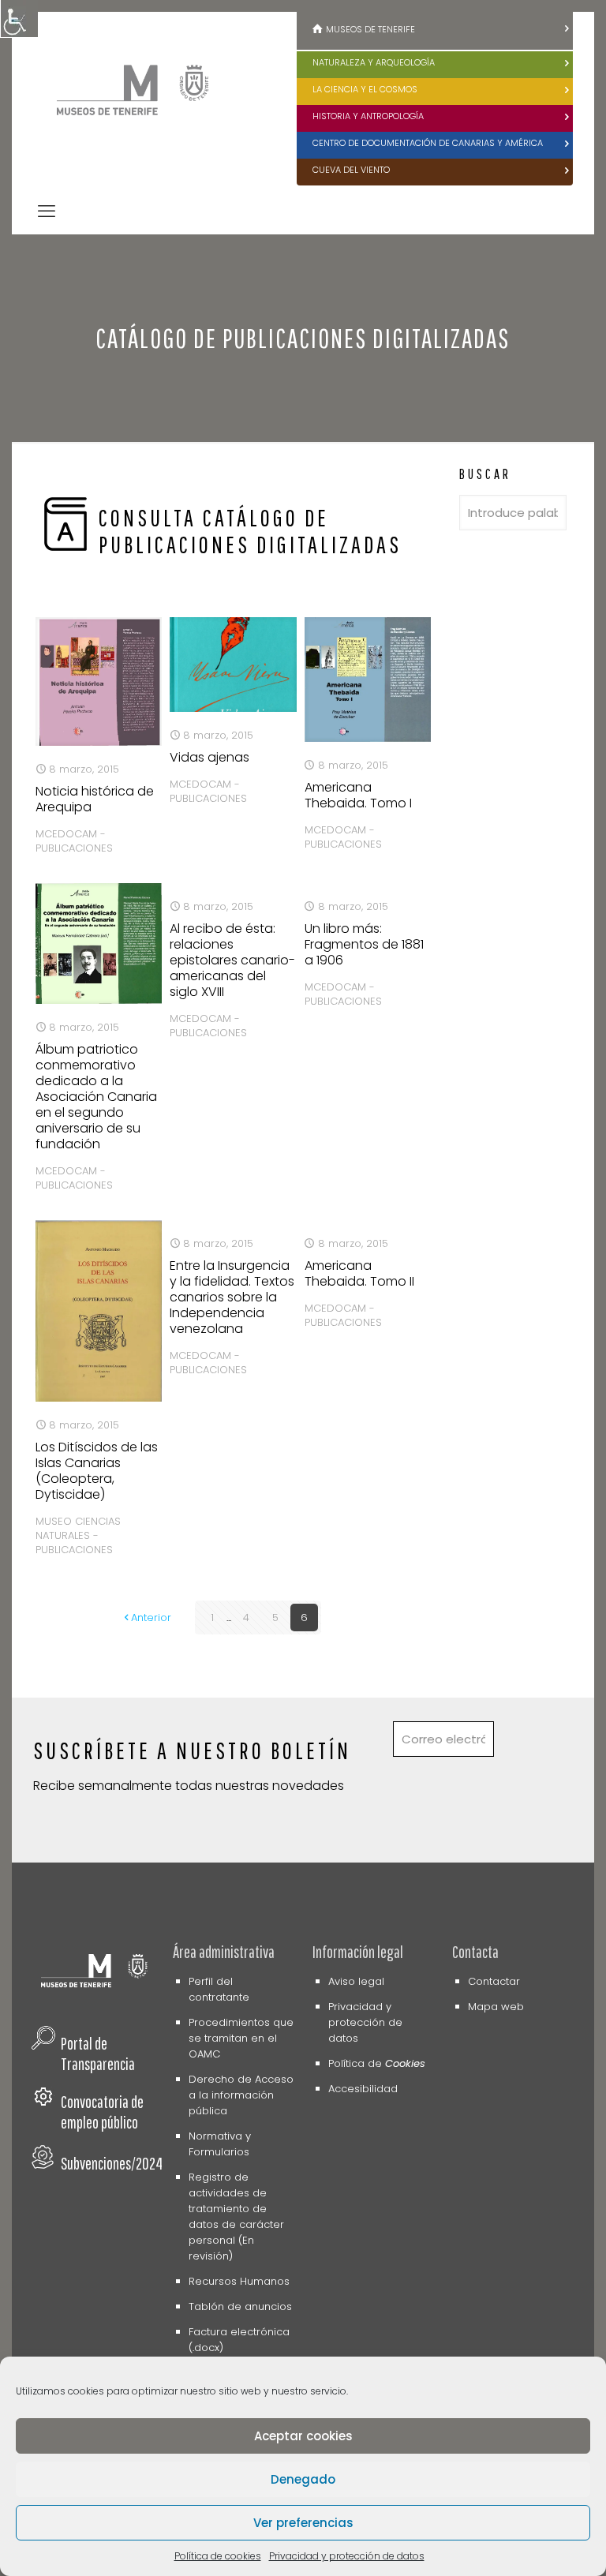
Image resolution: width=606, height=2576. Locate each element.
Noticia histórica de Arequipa (95, 799)
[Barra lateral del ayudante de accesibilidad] (19, 19)
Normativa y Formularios (220, 2144)
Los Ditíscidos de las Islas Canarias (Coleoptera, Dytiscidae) (97, 1471)
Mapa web (496, 2007)
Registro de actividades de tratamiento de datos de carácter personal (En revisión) (236, 2217)
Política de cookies (218, 2556)
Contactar (494, 1981)
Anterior (151, 1617)
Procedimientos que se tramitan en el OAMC (241, 2038)
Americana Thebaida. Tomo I (358, 795)
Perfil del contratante (219, 1989)
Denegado (303, 2479)
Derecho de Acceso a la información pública (241, 2095)
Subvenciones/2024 (112, 2163)
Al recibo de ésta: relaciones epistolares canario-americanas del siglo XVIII (232, 960)
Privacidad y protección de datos (347, 2556)
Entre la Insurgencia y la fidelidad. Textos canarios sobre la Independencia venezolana (232, 1297)
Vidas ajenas (209, 757)
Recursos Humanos (239, 2281)
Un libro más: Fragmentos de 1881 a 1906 (364, 944)
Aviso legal (356, 1981)
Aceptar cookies (303, 2436)
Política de (377, 2063)
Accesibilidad (363, 2089)
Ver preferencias (303, 2523)
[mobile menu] (47, 212)
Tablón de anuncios (240, 2306)
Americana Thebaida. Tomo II (359, 1273)
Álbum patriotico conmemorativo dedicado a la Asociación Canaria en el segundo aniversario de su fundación (96, 1097)
